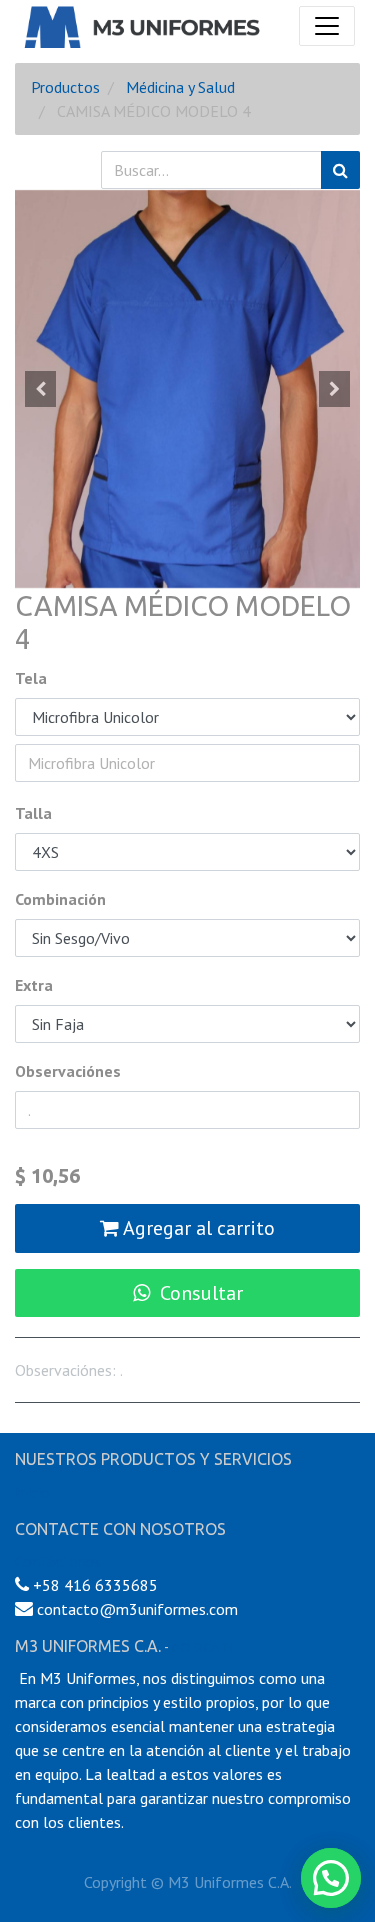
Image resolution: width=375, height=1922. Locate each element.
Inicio (32, 1492)
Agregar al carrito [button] (197, 1228)
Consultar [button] (201, 1293)
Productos (65, 87)
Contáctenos (58, 1561)
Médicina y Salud (180, 87)
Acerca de (205, 1647)
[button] (41, 389)
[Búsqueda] (340, 170)
